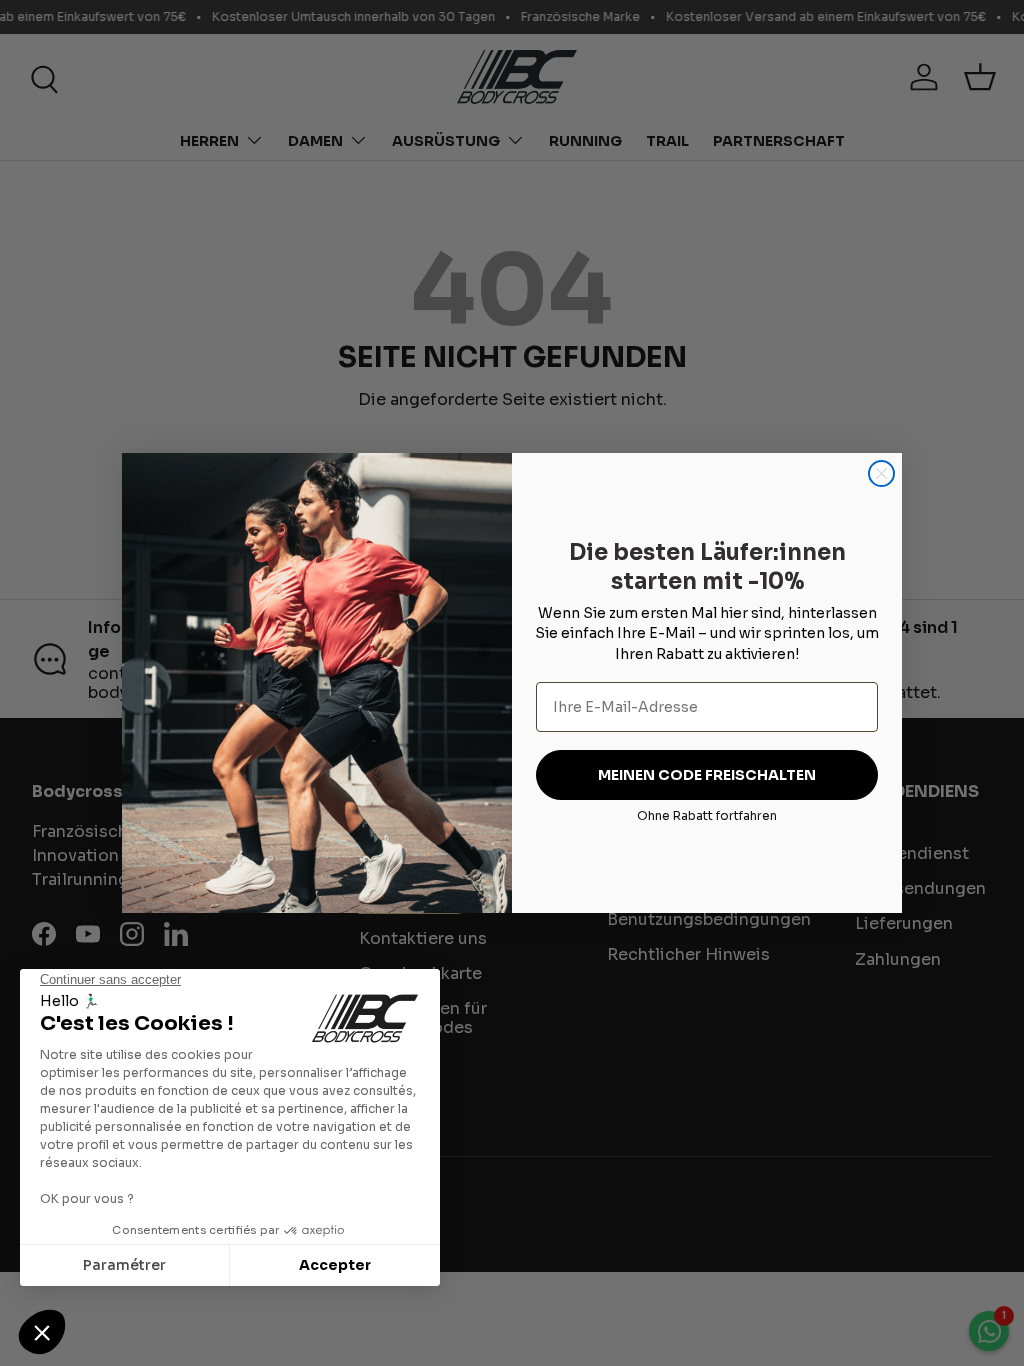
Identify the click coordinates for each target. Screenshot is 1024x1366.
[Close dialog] (881, 473)
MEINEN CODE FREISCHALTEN (707, 775)
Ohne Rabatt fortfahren (707, 815)
